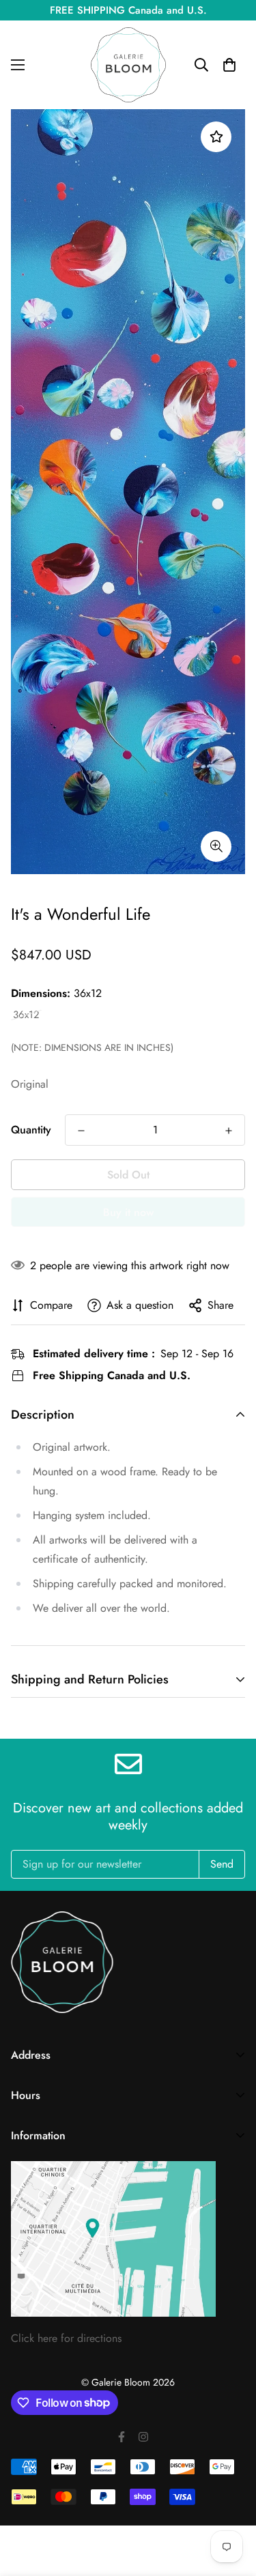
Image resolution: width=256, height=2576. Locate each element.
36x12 (26, 1015)
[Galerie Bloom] (128, 65)
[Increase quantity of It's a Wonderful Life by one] (229, 1131)
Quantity (31, 1130)
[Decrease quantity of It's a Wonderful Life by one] (81, 1131)
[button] (229, 65)
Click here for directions (66, 2338)
